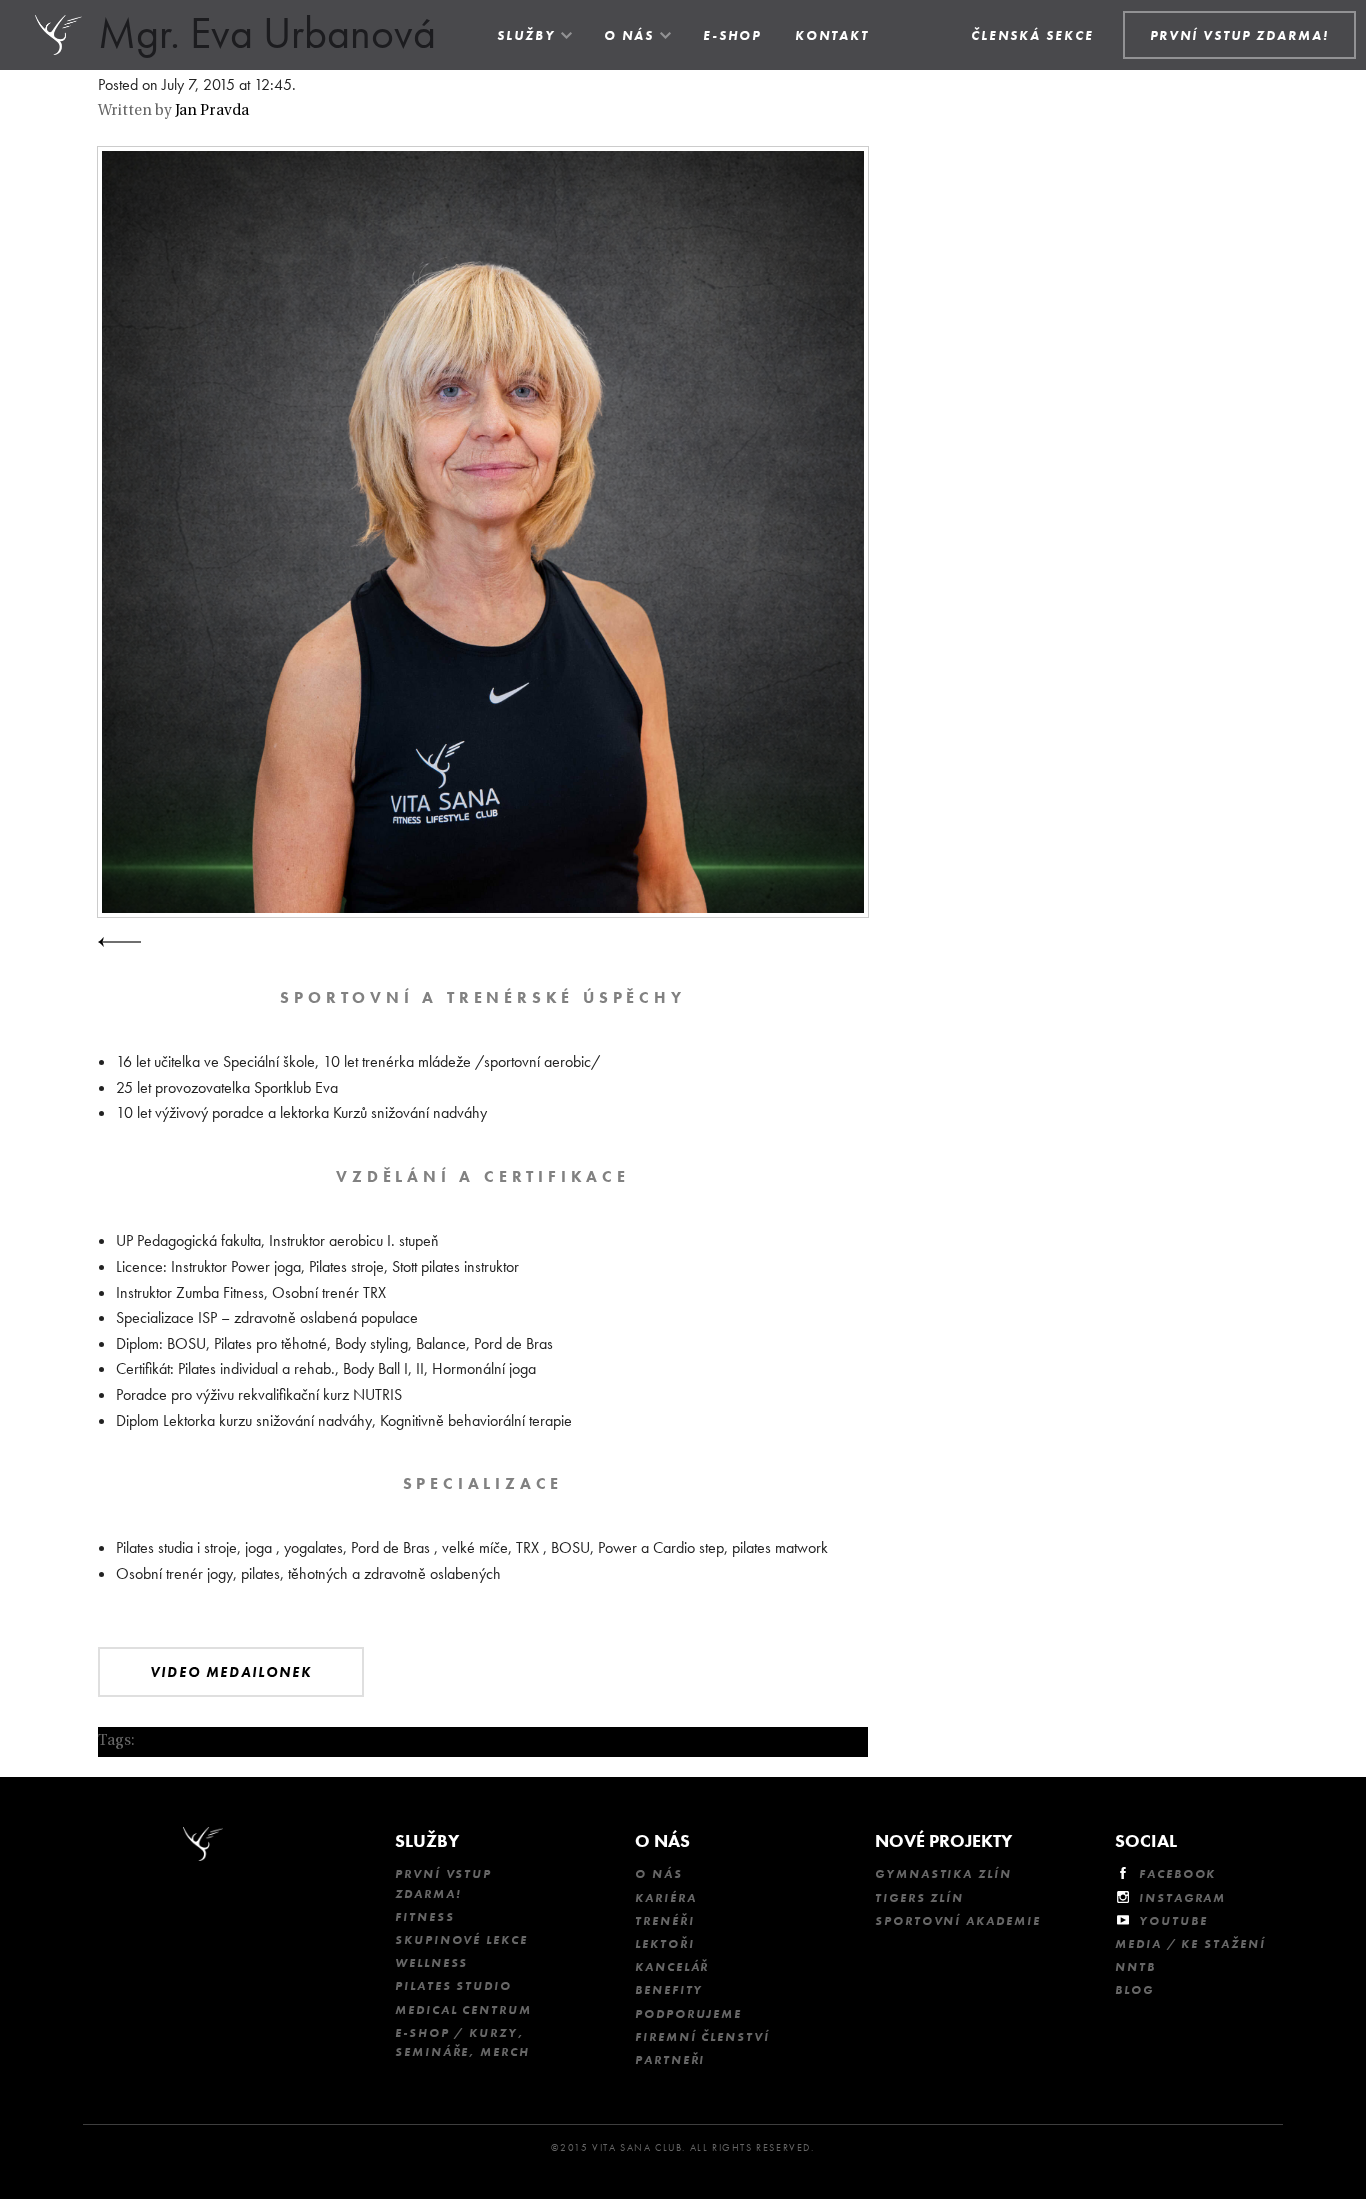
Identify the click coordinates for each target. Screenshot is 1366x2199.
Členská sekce (1032, 35)
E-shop (732, 35)
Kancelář (672, 1967)
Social (1146, 1840)
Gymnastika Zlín (943, 1874)
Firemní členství (702, 2037)
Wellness (431, 1963)
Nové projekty (943, 1840)
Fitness (424, 1917)
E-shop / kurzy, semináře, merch (462, 2042)
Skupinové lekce (461, 1940)
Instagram (1182, 1898)
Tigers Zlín (919, 1898)
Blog (1134, 1990)
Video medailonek (231, 1672)
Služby (526, 35)
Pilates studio (453, 1986)
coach (159, 1741)
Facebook (1177, 1874)
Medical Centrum (463, 2010)
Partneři (670, 2060)
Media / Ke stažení (1190, 1944)
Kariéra (665, 1898)
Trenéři (664, 1921)
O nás (629, 35)
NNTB (1135, 1967)
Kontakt (832, 35)
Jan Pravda (212, 111)
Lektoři (664, 1944)
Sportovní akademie (958, 1921)
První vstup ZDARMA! (443, 1883)
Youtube (1173, 1921)
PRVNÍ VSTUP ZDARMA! (1239, 35)
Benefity (669, 1990)
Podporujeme (688, 2014)
